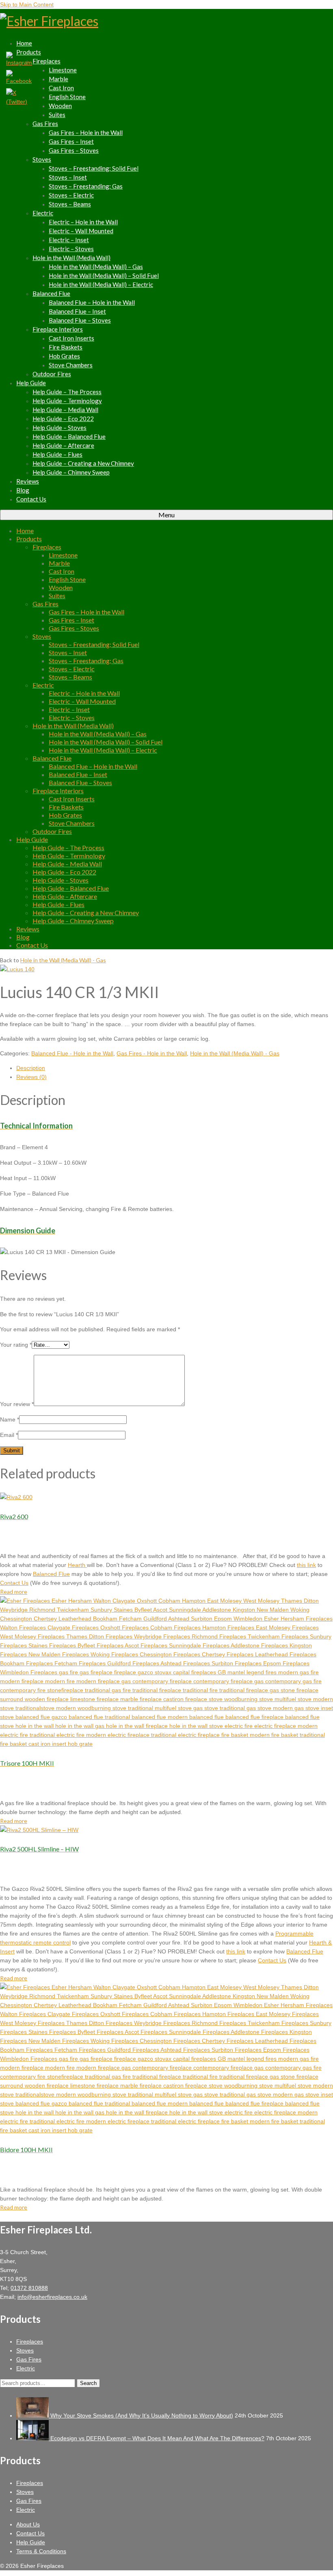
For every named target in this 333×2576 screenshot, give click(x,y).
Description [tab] (31, 1068)
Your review (17, 1404)
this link (306, 1565)
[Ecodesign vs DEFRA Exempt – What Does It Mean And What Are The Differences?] (33, 2438)
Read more (14, 1592)
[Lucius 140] (17, 969)
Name (10, 1419)
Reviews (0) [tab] (31, 1077)
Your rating (16, 1345)
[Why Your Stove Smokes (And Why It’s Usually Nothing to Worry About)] (33, 2415)
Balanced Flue (51, 1574)
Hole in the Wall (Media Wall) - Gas (63, 960)
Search (88, 2383)
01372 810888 (29, 2288)
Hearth (77, 1565)
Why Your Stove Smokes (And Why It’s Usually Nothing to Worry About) (142, 2415)
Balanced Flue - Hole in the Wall (72, 1053)
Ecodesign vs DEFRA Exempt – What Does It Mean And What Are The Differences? (157, 2438)
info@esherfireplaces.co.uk (52, 2297)
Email (9, 1435)
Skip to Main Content (27, 4)
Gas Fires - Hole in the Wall (152, 1053)
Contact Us (14, 1583)
